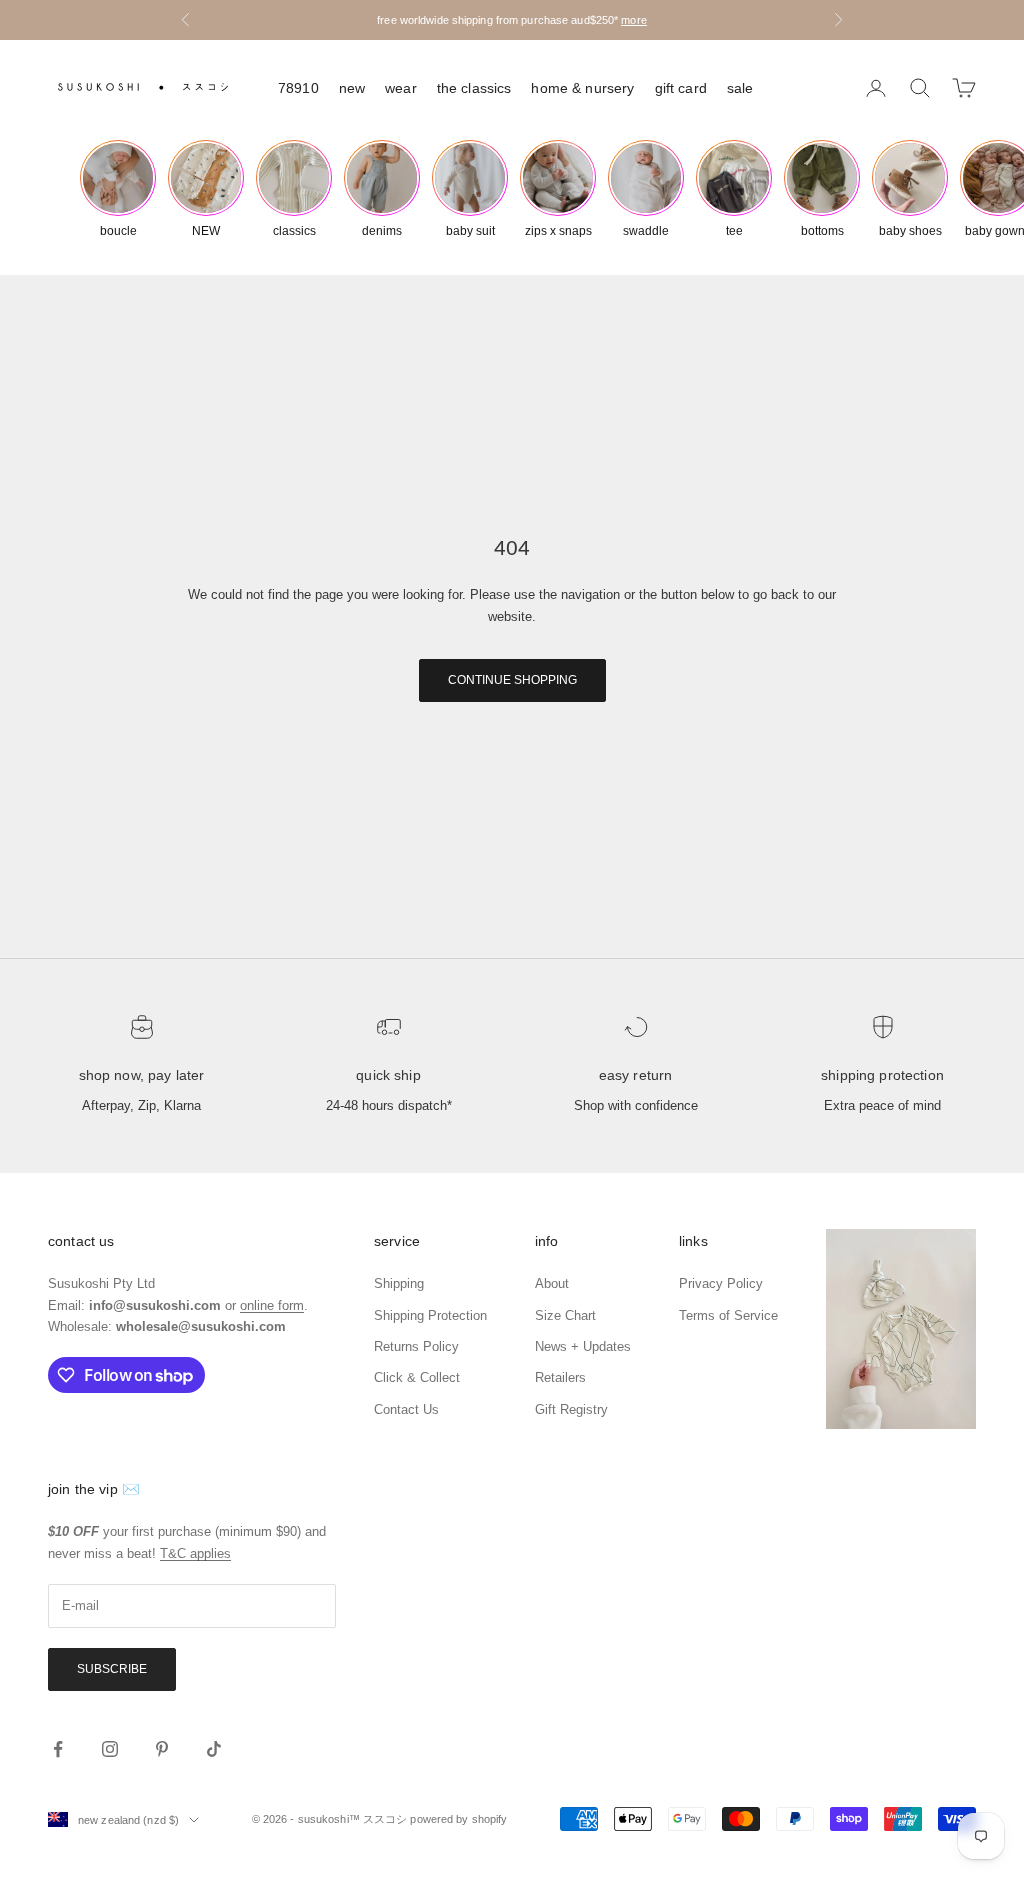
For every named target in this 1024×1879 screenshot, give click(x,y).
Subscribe (112, 1669)
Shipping (399, 1283)
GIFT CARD (681, 88)
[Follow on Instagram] (110, 1749)
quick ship (388, 1075)
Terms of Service (728, 1315)
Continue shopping (512, 680)
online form (272, 1305)
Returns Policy (416, 1346)
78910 (298, 88)
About (552, 1283)
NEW (352, 88)
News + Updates (583, 1346)
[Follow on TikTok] (214, 1749)
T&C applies (195, 1553)
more (633, 20)
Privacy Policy (721, 1283)
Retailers (560, 1377)
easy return (636, 1075)
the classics (474, 88)
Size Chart (565, 1315)
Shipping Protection (882, 1075)
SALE (740, 88)
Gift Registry (571, 1409)
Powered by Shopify (458, 1819)
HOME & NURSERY (582, 88)
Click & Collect (417, 1377)
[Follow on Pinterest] (162, 1749)
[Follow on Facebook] (58, 1749)
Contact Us (406, 1409)
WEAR (401, 88)
